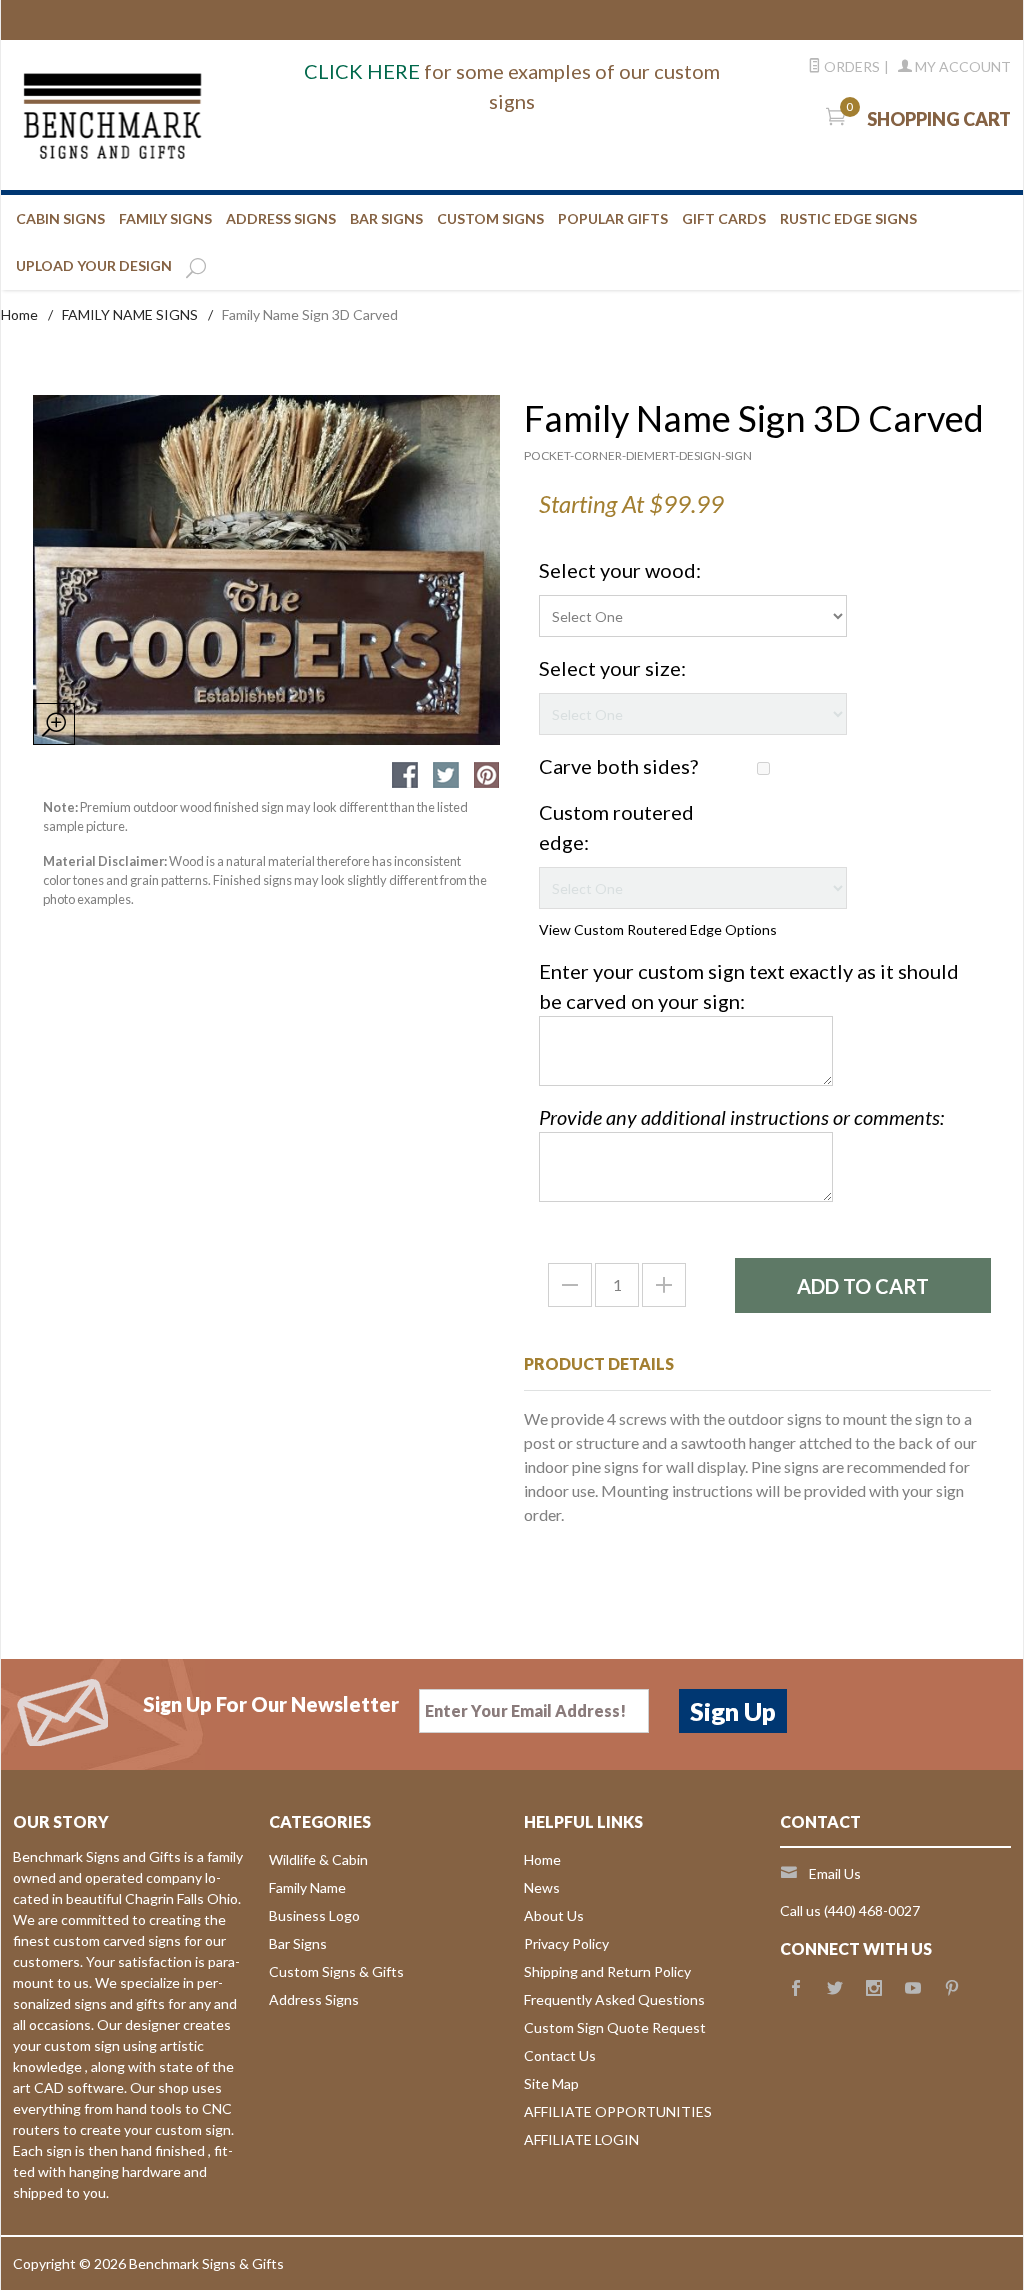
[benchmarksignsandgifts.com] (171, 115)
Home (19, 314)
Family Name (307, 1887)
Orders (850, 66)
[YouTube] (913, 1989)
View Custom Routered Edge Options (658, 929)
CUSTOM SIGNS (490, 218)
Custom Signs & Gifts (336, 1971)
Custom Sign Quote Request (615, 2027)
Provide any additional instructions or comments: (741, 1117)
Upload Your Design (94, 265)
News (542, 1887)
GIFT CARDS (724, 218)
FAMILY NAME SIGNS (130, 314)
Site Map (551, 2083)
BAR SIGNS (386, 218)
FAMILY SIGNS (165, 218)
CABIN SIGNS (60, 218)
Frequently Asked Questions (614, 1999)
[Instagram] (874, 1989)
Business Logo (314, 1915)
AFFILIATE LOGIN (581, 2139)
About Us (554, 1915)
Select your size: (612, 668)
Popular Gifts (613, 218)
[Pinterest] (952, 1989)
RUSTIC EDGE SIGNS (848, 218)
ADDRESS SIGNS (281, 218)
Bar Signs (298, 1943)
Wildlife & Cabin (318, 1859)
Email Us (835, 1873)
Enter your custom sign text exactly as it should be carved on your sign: (749, 986)
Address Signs (314, 1999)
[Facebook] (796, 1989)
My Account (961, 66)
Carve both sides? (618, 766)
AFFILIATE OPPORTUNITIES (618, 2111)
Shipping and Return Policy (607, 1971)
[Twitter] (835, 1989)
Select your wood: (620, 570)
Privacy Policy (566, 1943)
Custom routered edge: (616, 827)
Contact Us (560, 2055)
